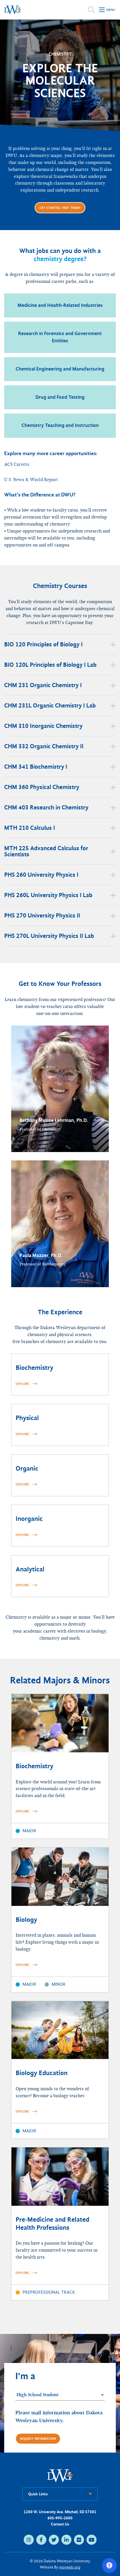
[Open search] (91, 10)
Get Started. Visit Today (60, 208)
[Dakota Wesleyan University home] (13, 10)
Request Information (38, 2439)
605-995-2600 (60, 2518)
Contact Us (60, 2524)
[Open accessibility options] (109, 2565)
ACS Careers (17, 464)
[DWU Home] (60, 2475)
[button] (60, 1089)
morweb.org (70, 2567)
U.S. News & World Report (31, 480)
